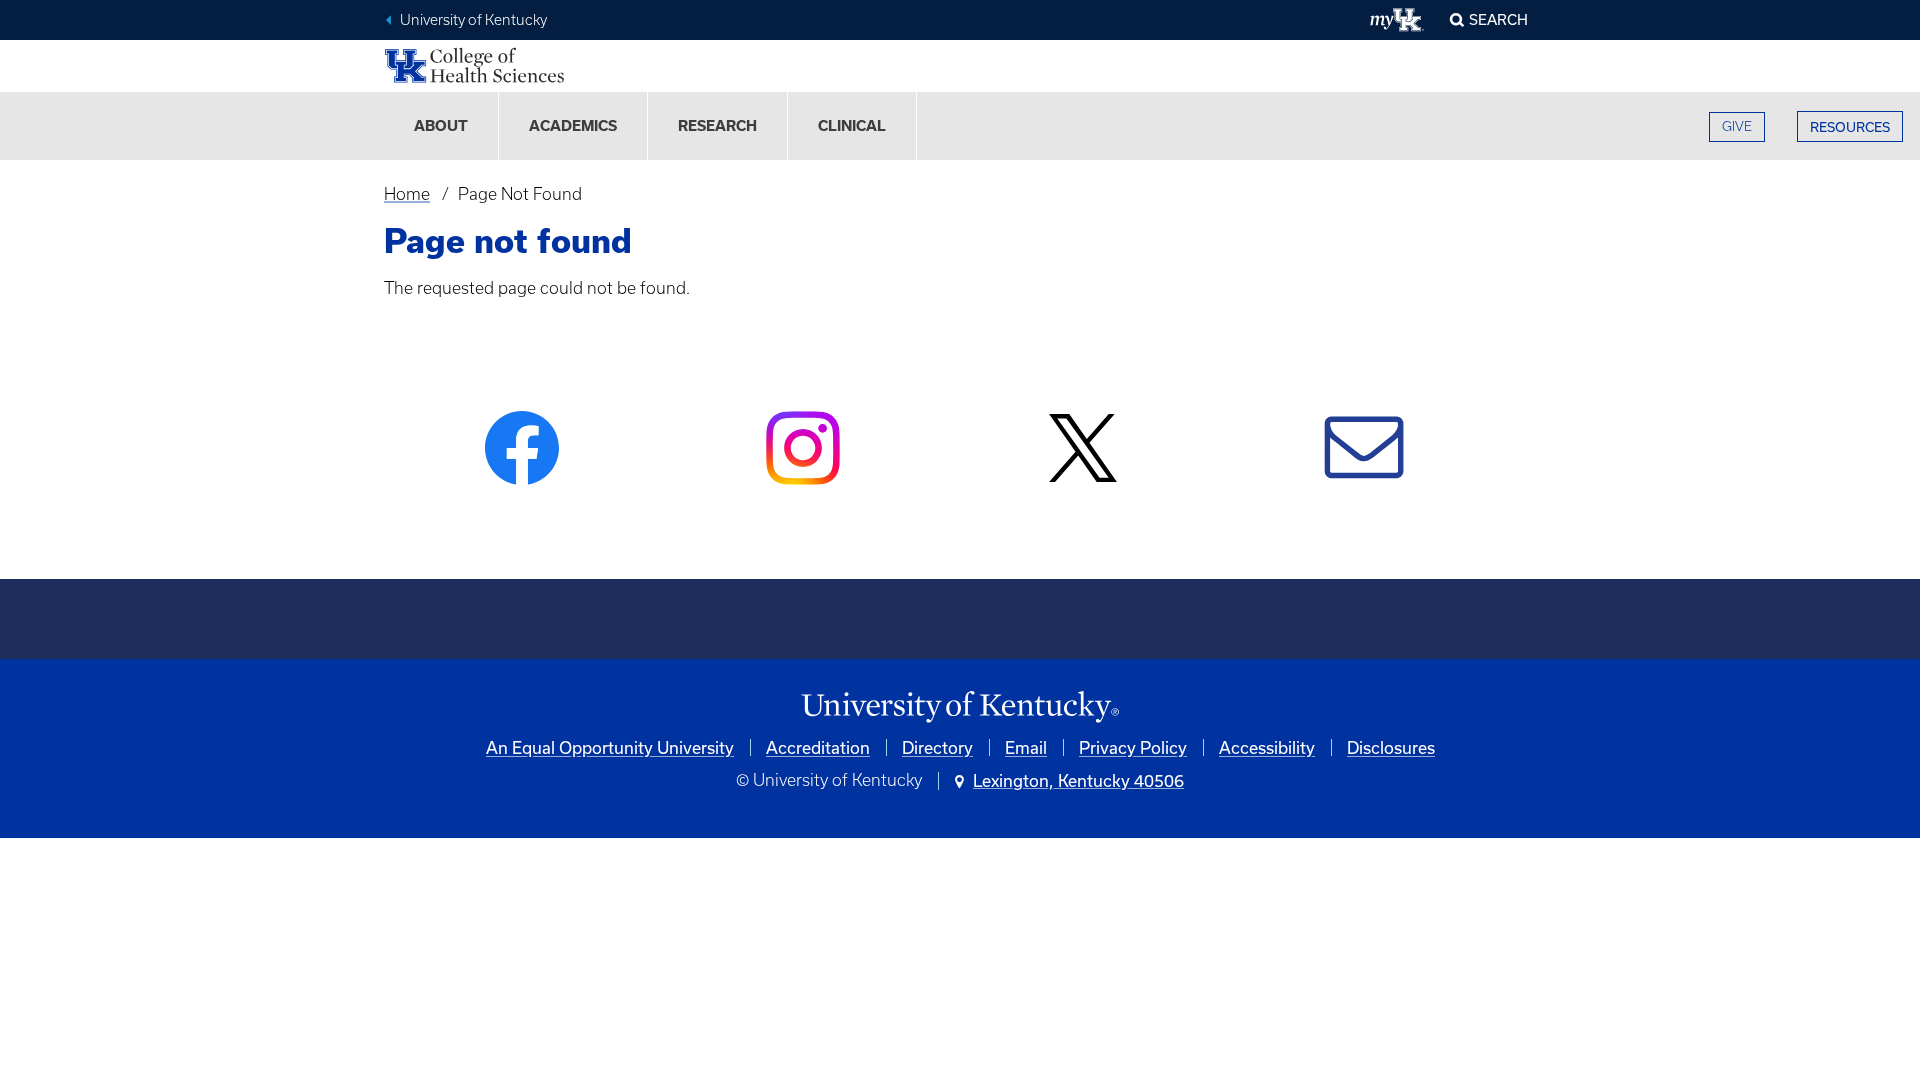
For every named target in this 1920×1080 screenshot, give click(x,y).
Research (717, 126)
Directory (937, 747)
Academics (573, 126)
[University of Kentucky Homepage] (960, 707)
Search (1498, 19)
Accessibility (1267, 747)
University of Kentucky (473, 20)
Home (407, 194)
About (441, 126)
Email (1026, 747)
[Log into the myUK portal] (1397, 20)
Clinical (852, 126)
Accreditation (818, 747)
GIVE (1737, 126)
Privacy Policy (1133, 747)
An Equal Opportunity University (610, 747)
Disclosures (1391, 747)
